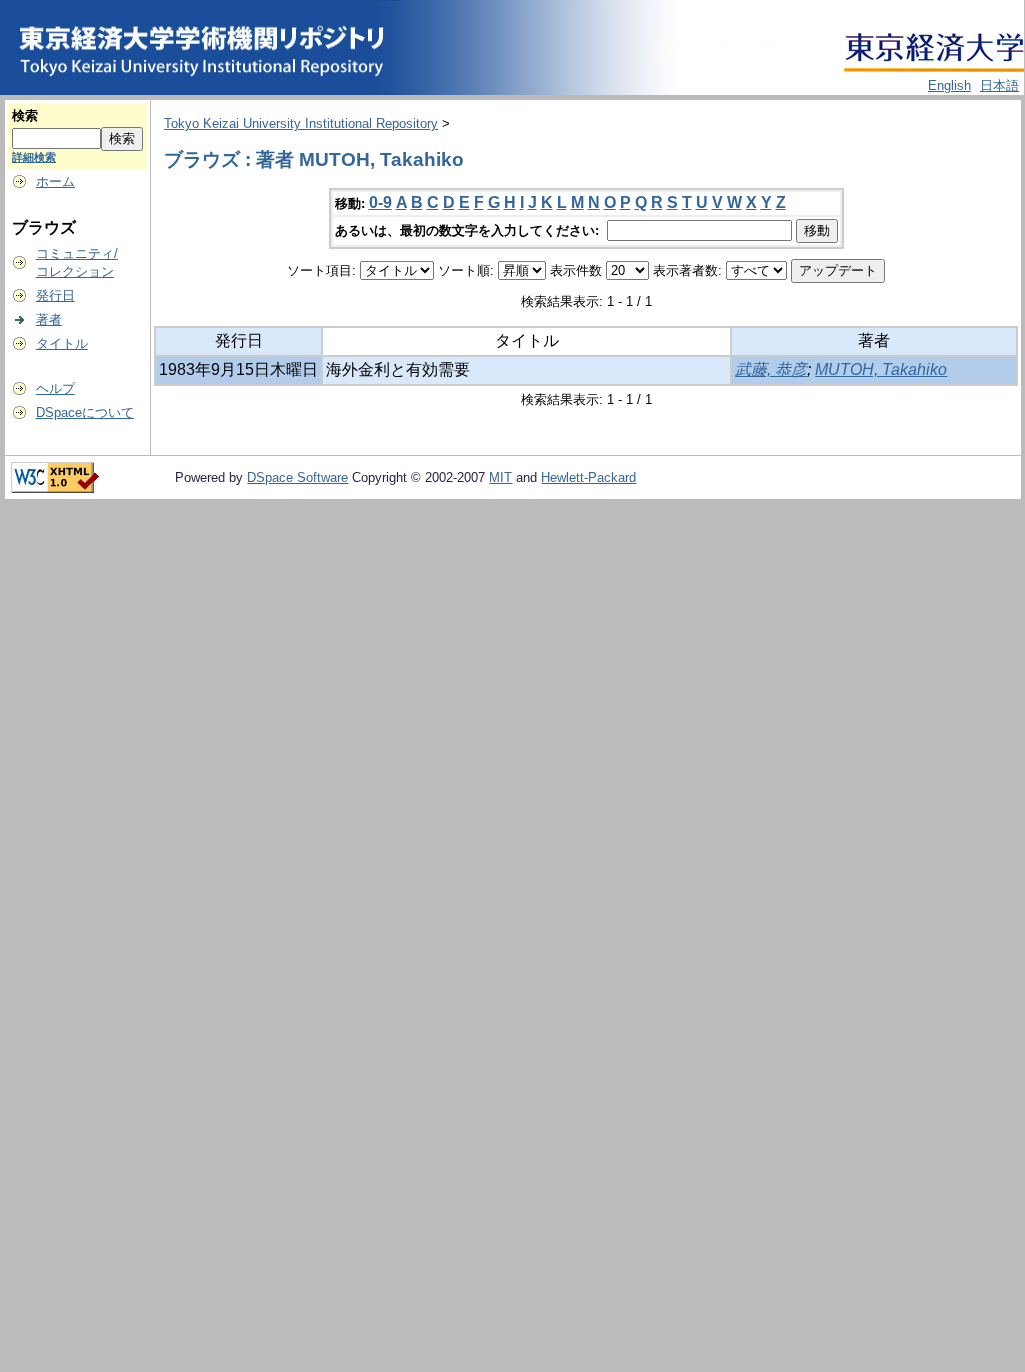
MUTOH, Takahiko (881, 369)
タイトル (62, 343)
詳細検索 (34, 157)
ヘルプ (55, 388)
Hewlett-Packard (588, 477)
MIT (500, 477)
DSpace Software (297, 477)
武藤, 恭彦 (771, 369)
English (949, 85)
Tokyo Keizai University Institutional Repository (301, 123)
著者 (49, 319)
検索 (25, 115)
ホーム (55, 181)
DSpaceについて (85, 412)
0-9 (380, 202)
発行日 (55, 295)
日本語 (999, 85)
